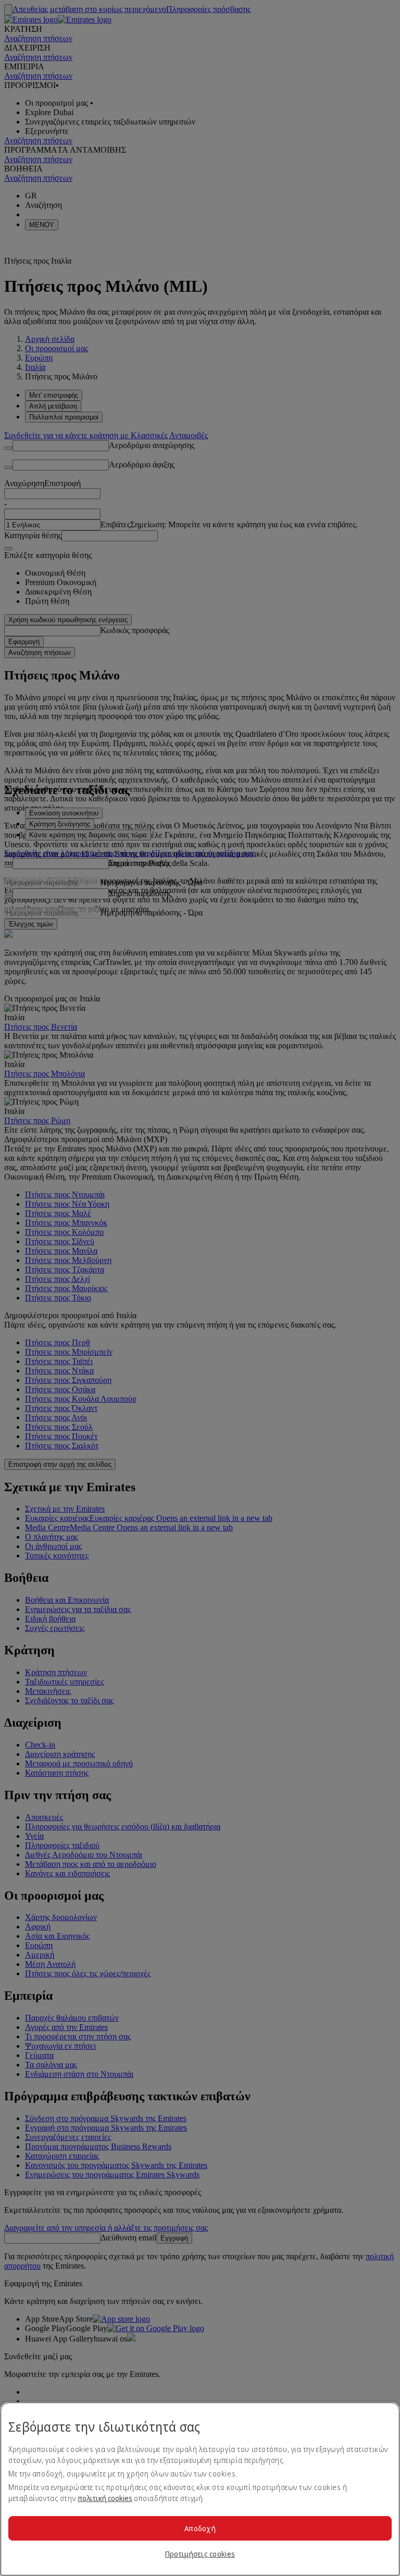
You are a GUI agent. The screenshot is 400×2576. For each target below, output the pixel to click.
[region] (200, 2489)
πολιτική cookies (105, 2498)
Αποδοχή (200, 2528)
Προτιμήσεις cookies (200, 2554)
